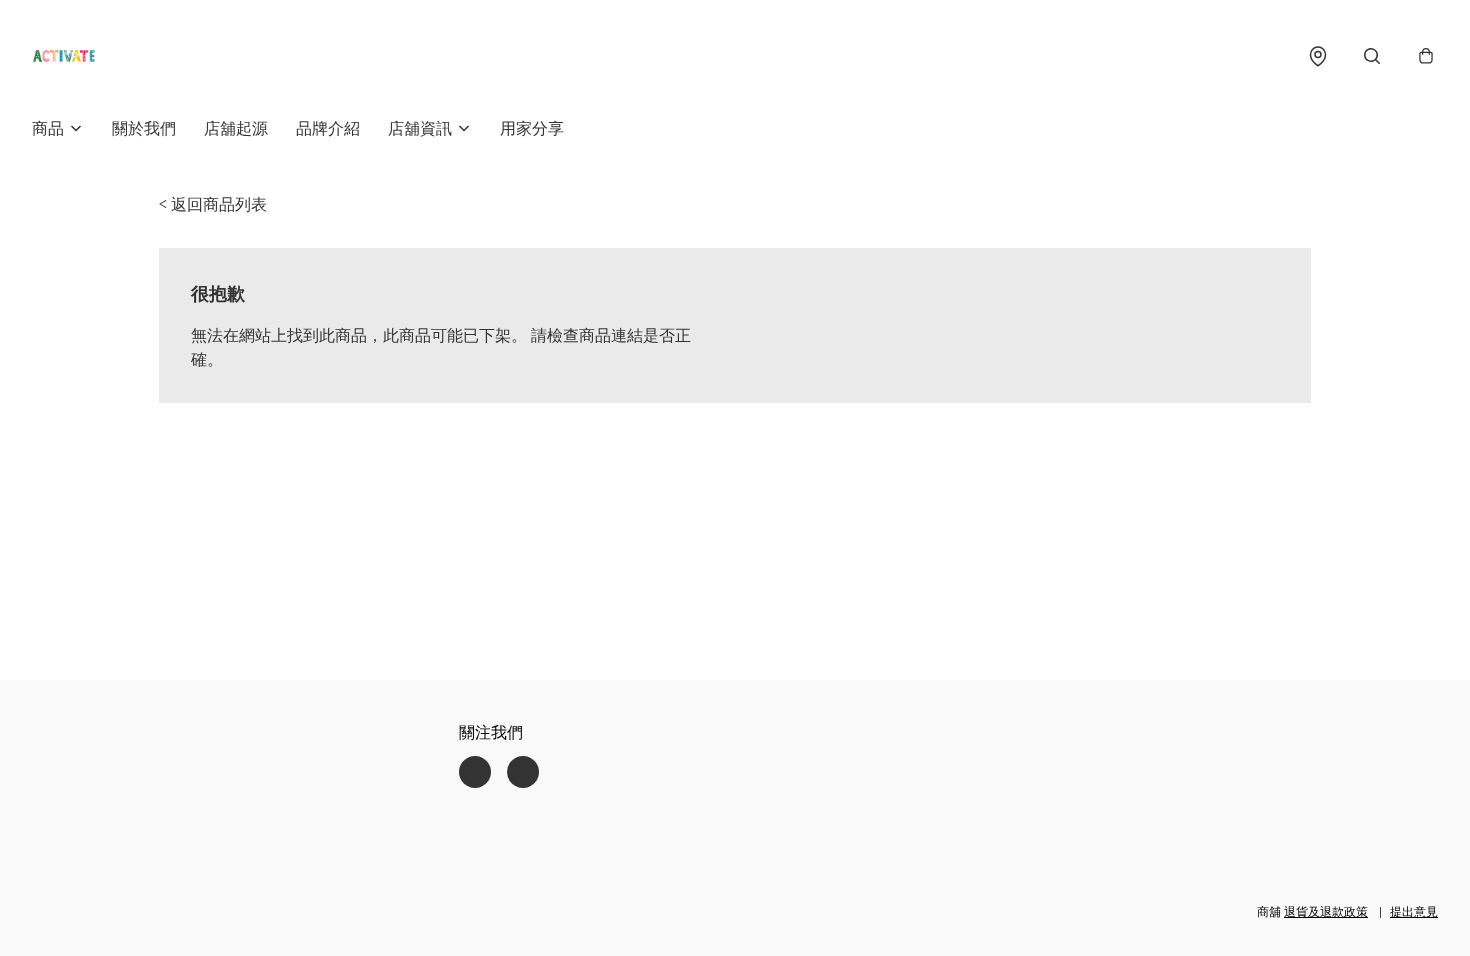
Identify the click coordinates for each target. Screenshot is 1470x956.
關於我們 (144, 128)
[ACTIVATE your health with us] (64, 56)
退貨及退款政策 (1326, 911)
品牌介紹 (328, 128)
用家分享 (532, 128)
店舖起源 (236, 128)
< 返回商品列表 (213, 204)
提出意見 (1414, 911)
